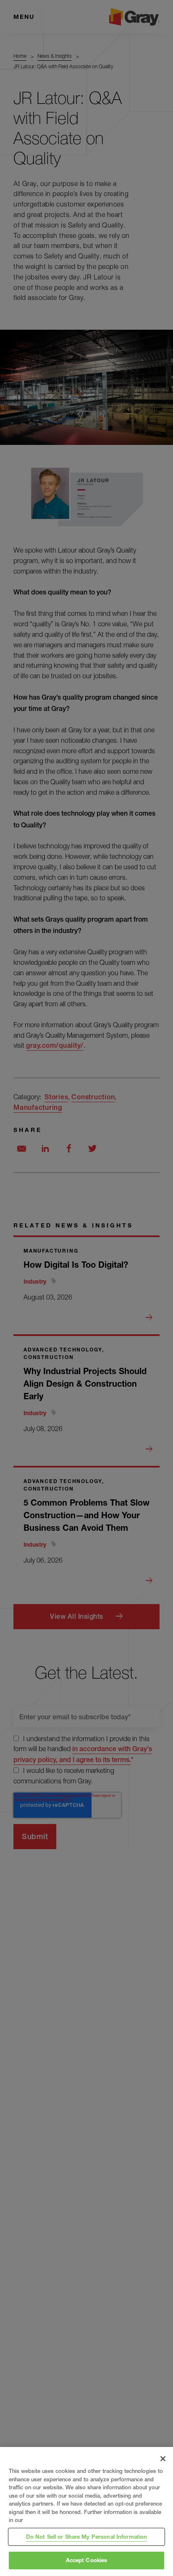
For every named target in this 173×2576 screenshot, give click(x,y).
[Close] (163, 2459)
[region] (86, 2511)
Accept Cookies (87, 2560)
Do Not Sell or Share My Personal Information (87, 2537)
